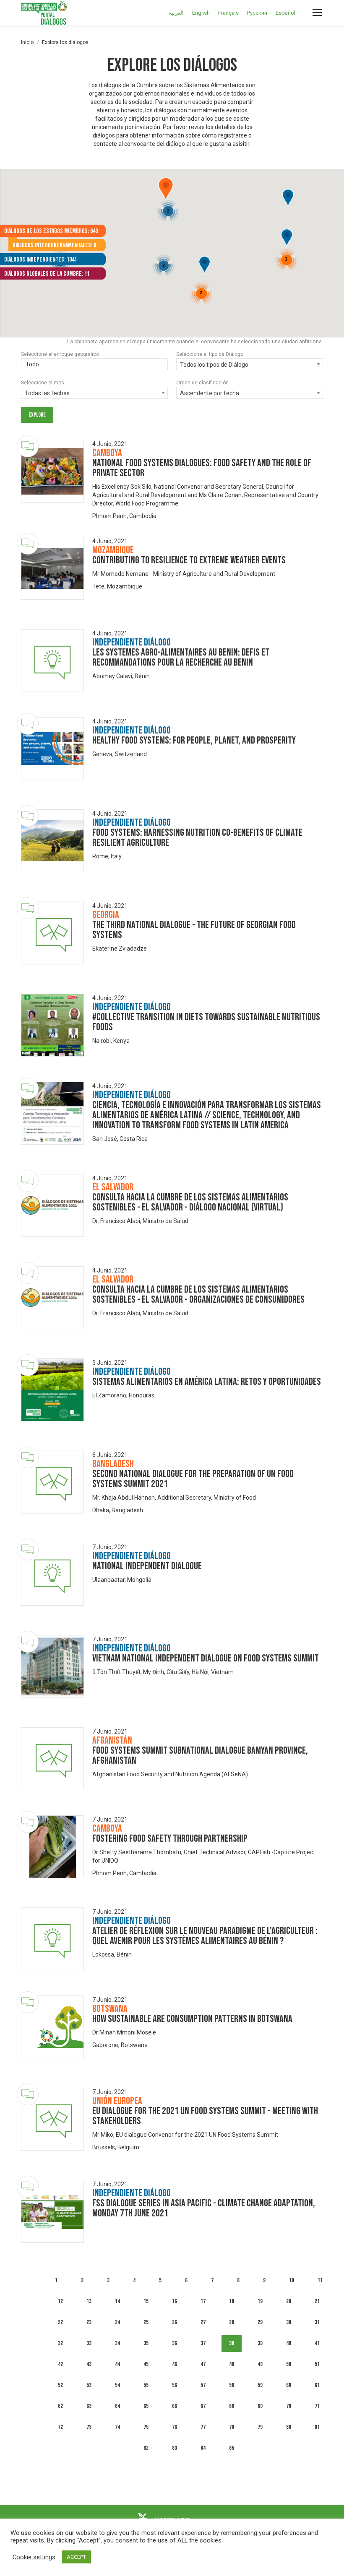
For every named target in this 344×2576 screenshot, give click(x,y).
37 (203, 2343)
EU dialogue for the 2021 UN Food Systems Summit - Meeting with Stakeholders (205, 2116)
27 (203, 2322)
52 (60, 2385)
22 (60, 2322)
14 (117, 2301)
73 (89, 2427)
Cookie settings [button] (34, 2557)
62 (60, 2406)
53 (89, 2385)
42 (60, 2364)
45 (146, 2364)
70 (289, 2406)
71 (317, 2406)
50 (289, 2364)
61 (317, 2385)
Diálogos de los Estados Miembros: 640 (51, 231)
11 (320, 2280)
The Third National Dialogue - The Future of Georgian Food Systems (194, 930)
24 (117, 2322)
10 (292, 2280)
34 (117, 2343)
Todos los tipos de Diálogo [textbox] (214, 365)
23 (89, 2322)
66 (175, 2406)
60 (289, 2385)
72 (60, 2427)
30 (289, 2322)
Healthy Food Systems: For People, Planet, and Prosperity (194, 740)
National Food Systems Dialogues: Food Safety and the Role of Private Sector (202, 468)
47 (203, 2364)
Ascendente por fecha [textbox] (210, 393)
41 (317, 2343)
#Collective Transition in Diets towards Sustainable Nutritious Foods (206, 1022)
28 (232, 2322)
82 (146, 2448)
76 (175, 2427)
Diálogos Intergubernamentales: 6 (54, 245)
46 (175, 2364)
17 (203, 2301)
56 (175, 2385)
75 (146, 2427)
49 (260, 2364)
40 (289, 2343)
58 (232, 2385)
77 (203, 2427)
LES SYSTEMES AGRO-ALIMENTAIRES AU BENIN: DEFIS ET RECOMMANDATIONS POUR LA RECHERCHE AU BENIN (181, 657)
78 (232, 2427)
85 (232, 2448)
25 (146, 2322)
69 (260, 2406)
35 (146, 2343)
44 (117, 2364)
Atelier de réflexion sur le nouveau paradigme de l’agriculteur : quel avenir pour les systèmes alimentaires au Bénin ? (205, 1936)
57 (203, 2385)
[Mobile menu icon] (317, 13)
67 (203, 2406)
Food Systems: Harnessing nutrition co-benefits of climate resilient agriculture (197, 838)
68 (232, 2406)
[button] (205, 266)
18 (232, 2301)
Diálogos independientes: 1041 (40, 260)
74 (117, 2427)
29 (260, 2322)
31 (317, 2322)
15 (146, 2301)
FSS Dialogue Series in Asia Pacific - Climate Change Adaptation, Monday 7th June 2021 (204, 2208)
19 (260, 2301)
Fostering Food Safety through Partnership (170, 1839)
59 (260, 2385)
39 (260, 2343)
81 (317, 2427)
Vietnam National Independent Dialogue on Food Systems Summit (206, 1658)
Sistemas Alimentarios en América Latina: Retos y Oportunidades (207, 1382)
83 (175, 2448)
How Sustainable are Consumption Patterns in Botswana (192, 2019)
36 (175, 2343)
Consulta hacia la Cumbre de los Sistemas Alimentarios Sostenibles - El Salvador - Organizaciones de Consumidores (198, 1294)
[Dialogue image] (52, 471)
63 (89, 2406)
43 (89, 2364)
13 (89, 2301)
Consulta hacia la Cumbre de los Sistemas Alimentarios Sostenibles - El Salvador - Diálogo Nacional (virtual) (190, 1202)
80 (289, 2427)
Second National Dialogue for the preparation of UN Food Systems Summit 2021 (193, 1479)
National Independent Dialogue (147, 1566)
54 (117, 2385)
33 (89, 2343)
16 (175, 2301)
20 (289, 2301)
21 (317, 2301)
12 (60, 2301)
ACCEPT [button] (76, 2557)
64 (117, 2406)
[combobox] (94, 365)
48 (232, 2364)
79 (260, 2427)
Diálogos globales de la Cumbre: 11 (47, 274)
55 (146, 2385)
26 (175, 2322)
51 (317, 2364)
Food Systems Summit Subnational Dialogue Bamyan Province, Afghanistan (200, 1756)
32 (60, 2343)
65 (146, 2406)
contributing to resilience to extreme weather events (189, 560)
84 (203, 2448)
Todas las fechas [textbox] (47, 393)
